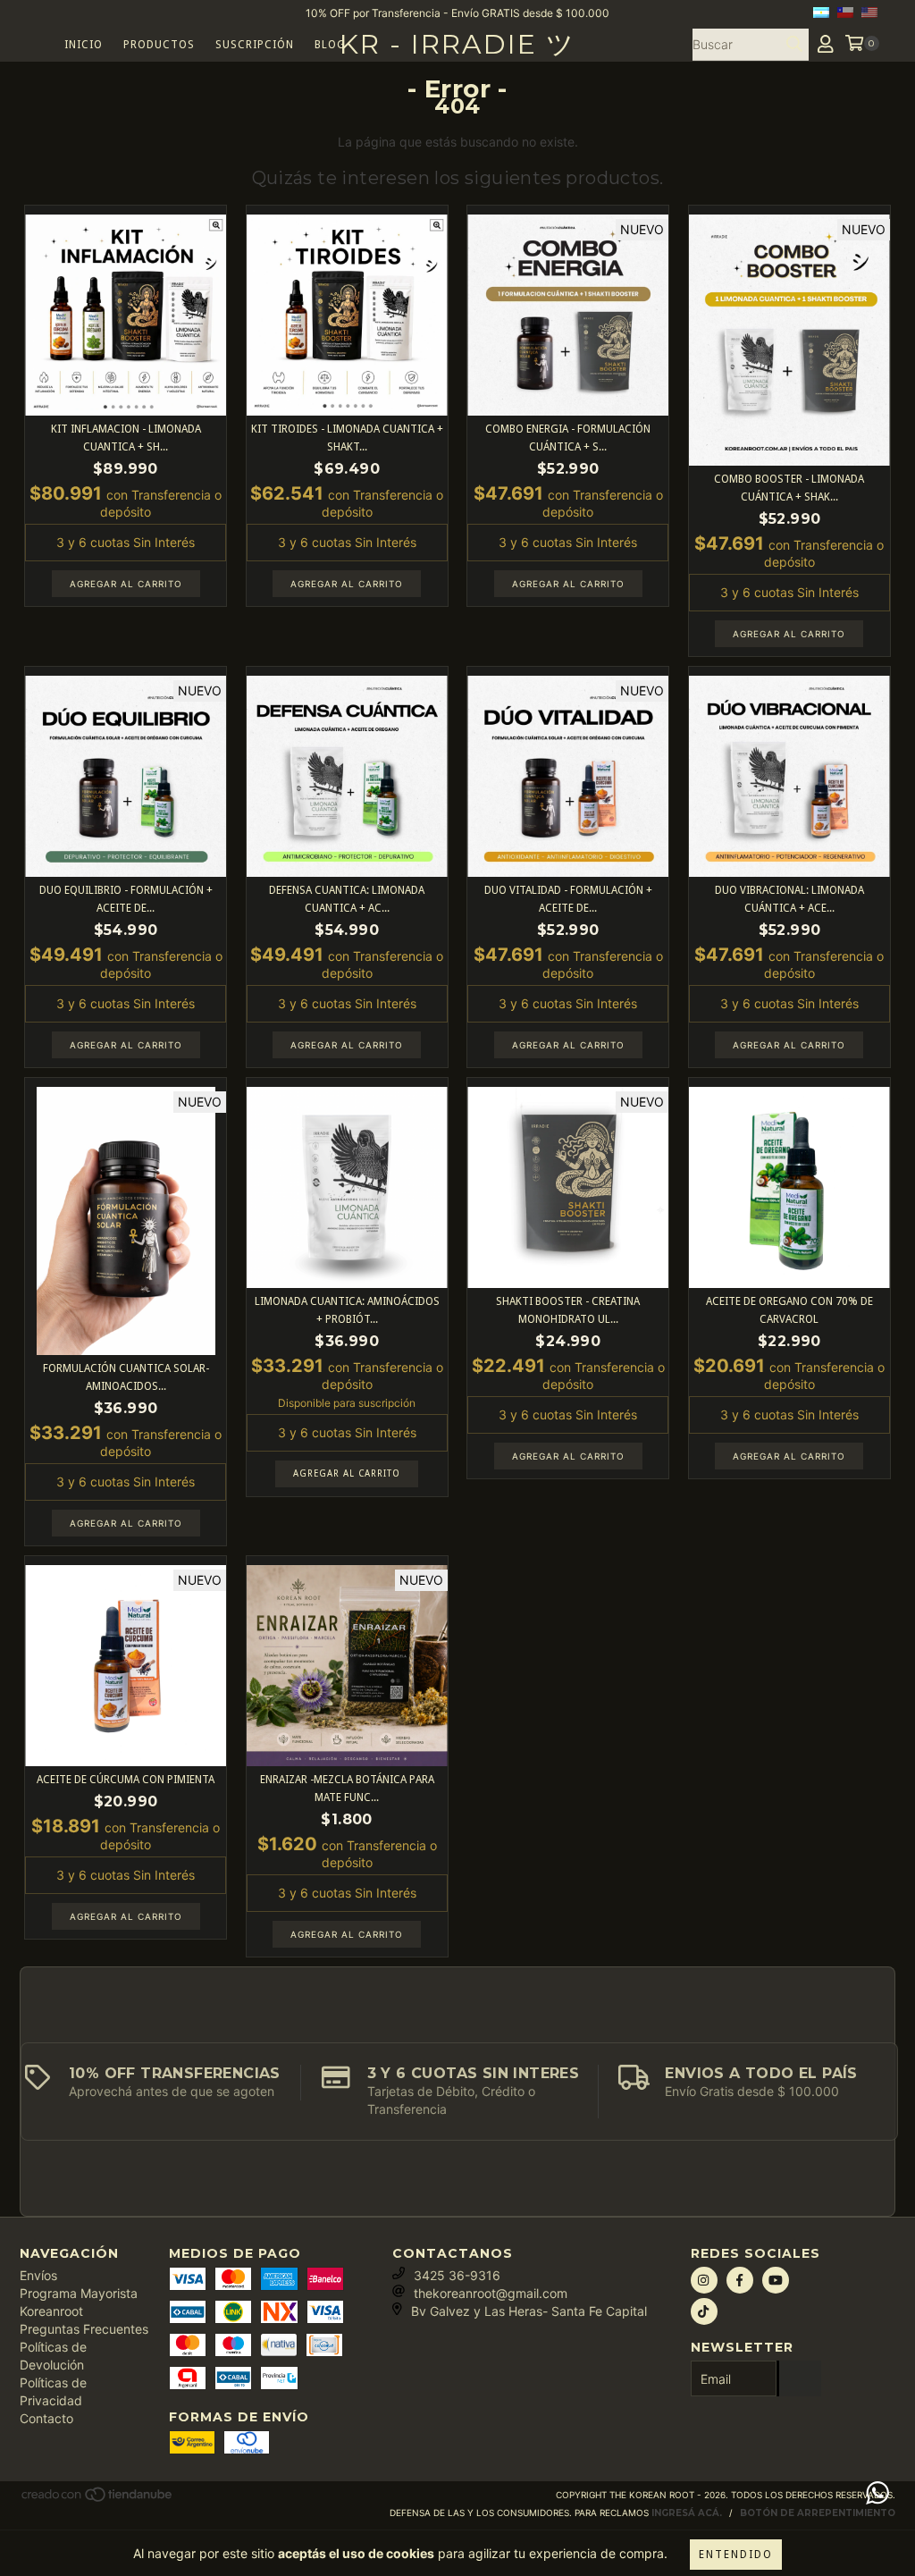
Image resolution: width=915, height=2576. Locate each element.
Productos (159, 45)
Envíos (38, 2275)
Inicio (84, 45)
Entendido (736, 2555)
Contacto (46, 2418)
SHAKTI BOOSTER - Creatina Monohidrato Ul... (568, 1310)
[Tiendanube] (98, 2500)
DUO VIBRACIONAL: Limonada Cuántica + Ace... (789, 899)
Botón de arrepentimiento (818, 2513)
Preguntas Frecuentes (84, 2329)
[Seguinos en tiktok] (704, 2311)
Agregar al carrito (347, 1473)
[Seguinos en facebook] (740, 2280)
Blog (330, 45)
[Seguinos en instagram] (704, 2280)
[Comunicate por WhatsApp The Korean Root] (877, 2493)
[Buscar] (794, 45)
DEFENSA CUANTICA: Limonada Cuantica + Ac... (347, 899)
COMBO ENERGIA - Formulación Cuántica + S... (568, 438)
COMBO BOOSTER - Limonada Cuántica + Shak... (789, 488)
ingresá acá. (687, 2513)
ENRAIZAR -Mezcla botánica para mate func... (347, 1789)
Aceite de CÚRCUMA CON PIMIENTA (126, 1780)
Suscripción (255, 45)
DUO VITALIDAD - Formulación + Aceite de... (568, 899)
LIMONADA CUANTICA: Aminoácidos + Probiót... (347, 1310)
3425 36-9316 (457, 2275)
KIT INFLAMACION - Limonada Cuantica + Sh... (126, 438)
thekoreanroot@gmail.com (491, 2293)
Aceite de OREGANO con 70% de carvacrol (789, 1310)
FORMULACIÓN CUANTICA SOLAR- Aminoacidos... (126, 1377)
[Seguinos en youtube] (776, 2280)
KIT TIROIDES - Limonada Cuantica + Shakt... (347, 438)
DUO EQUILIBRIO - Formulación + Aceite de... (126, 899)
